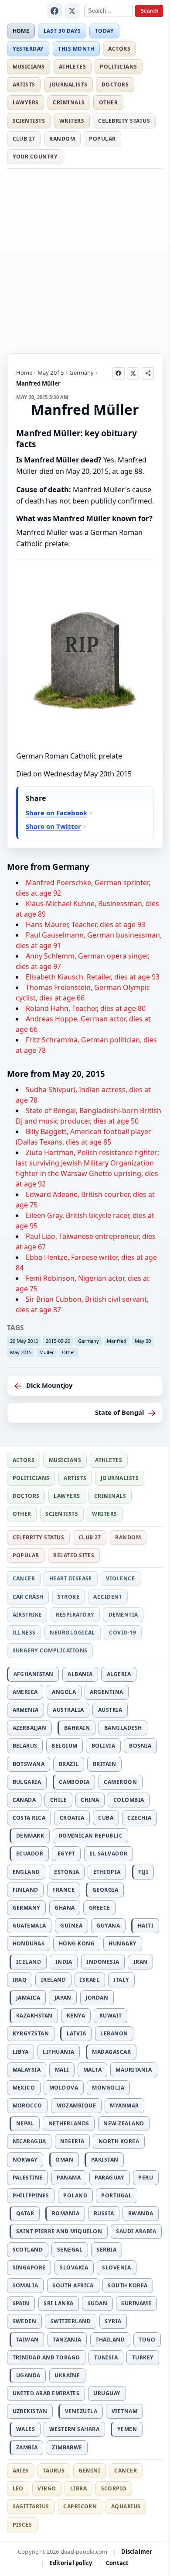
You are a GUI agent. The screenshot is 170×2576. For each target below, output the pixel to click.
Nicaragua (29, 2141)
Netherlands (69, 2123)
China (90, 1800)
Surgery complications (50, 1650)
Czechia (139, 1818)
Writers (72, 121)
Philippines (31, 2195)
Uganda (28, 2375)
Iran (141, 1962)
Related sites (74, 1555)
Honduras (29, 1943)
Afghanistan (34, 1674)
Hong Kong (77, 1943)
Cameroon (120, 1782)
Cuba (106, 1818)
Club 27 (24, 139)
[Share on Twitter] (133, 373)
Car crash (28, 1597)
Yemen (127, 2429)
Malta (92, 2070)
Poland (75, 2195)
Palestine (28, 2178)
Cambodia (74, 1782)
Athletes (72, 67)
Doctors (115, 84)
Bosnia (140, 1746)
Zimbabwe (67, 2447)
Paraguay (109, 2178)
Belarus (25, 1746)
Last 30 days (62, 31)
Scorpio (114, 2488)
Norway (25, 2160)
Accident (108, 1597)
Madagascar (111, 2052)
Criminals (69, 102)
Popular (102, 139)
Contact (117, 2563)
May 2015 (51, 372)
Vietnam (124, 2411)
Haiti (146, 1926)
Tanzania (67, 2340)
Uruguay (107, 2393)
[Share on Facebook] (119, 373)
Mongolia (108, 2088)
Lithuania (58, 2052)
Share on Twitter (53, 826)
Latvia (76, 2033)
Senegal (70, 2250)
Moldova (64, 2088)
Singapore (29, 2267)
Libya (21, 2052)
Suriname (136, 2303)
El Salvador (108, 1854)
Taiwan (27, 2340)
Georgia (105, 1890)
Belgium (64, 1746)
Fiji (143, 1872)
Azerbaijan (30, 1728)
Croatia (72, 1818)
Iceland (29, 1962)
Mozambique (76, 2105)
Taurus (54, 2471)
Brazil (69, 1764)
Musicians (29, 67)
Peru (146, 2178)
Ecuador (30, 1854)
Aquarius (126, 2506)
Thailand (110, 2340)
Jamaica (28, 1998)
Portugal (116, 2195)
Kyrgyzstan (31, 2033)
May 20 (143, 1341)
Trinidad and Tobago (46, 2357)
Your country (35, 157)
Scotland (28, 2250)
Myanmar (124, 2105)
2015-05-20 (58, 1341)
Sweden (25, 2321)
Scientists (29, 121)
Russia (104, 2213)
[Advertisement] (85, 259)
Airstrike (27, 1615)
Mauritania (134, 2070)
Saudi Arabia (136, 2231)
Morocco (27, 2105)
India (64, 1962)
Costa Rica (29, 1818)
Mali (62, 2070)
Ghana (65, 1908)
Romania (66, 2213)
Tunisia (106, 2357)
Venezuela (81, 2411)
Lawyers (26, 102)
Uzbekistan (30, 2411)
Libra (78, 2488)
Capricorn (80, 2506)
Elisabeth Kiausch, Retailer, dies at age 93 (93, 977)
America (25, 1692)
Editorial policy (71, 2563)
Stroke (68, 1597)
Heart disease (71, 1578)
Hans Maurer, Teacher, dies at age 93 (85, 924)
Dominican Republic (91, 1836)
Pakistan (105, 2160)
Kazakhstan (34, 2016)
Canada (24, 1800)
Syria (113, 2321)
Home (21, 31)
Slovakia (74, 2267)
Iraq (20, 1980)
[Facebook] (55, 11)
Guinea (71, 1926)
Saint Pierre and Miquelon (59, 2231)
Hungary (122, 1943)
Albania (80, 1674)
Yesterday (28, 49)
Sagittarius (31, 2506)
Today (104, 31)
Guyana (108, 1926)
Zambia (27, 2447)
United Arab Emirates (46, 2393)
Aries (21, 2471)
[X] (72, 11)
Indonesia (103, 1962)
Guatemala (29, 1926)
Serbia (106, 2250)
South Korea (127, 2285)
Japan (63, 1998)
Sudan (97, 2303)
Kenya (76, 2016)
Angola (64, 1692)
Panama (69, 2178)
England (26, 1872)
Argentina (106, 1692)
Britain (104, 1764)
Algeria (119, 1674)
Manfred (117, 1341)
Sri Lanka (58, 2303)
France (63, 1890)
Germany (82, 372)
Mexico (24, 2088)
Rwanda (141, 2213)
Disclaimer (137, 2552)
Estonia (66, 1872)
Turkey (143, 2357)
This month (76, 49)
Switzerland (71, 2321)
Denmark (30, 1836)
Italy (121, 1980)
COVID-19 (122, 1633)
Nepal (25, 2123)
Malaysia (27, 2070)
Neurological (72, 1633)
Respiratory (75, 1615)
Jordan (97, 1998)
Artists (24, 84)
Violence (120, 1578)
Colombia (129, 1800)
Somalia (25, 2285)
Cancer (24, 1578)
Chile (58, 1800)
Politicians (118, 67)
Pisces (22, 2525)
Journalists (68, 84)
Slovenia (116, 2267)
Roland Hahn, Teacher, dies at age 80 (86, 1008)
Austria (110, 1710)
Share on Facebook (56, 813)
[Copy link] (148, 373)
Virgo (47, 2488)
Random (62, 139)
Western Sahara (75, 2429)
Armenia (26, 1710)
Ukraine (67, 2375)
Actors (119, 49)
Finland (25, 1890)
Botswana (29, 1764)
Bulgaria (27, 1782)
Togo (147, 2340)
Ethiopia (107, 1872)
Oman (64, 2160)
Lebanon (114, 2033)
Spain (21, 2303)
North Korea (119, 2141)
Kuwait (111, 2016)
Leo (18, 2488)
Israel (90, 1980)
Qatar (25, 2213)
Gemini (89, 2471)
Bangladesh (123, 1728)
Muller (47, 1352)
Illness (24, 1633)
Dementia (123, 1615)
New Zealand (124, 2123)
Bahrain (77, 1728)
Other (108, 102)
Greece (100, 1908)
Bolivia (103, 1746)
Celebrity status (124, 121)
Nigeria (72, 2141)
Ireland (53, 1980)
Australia (68, 1710)
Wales (25, 2429)
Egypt (66, 1854)
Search (149, 11)
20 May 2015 (24, 1341)
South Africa (73, 2285)
